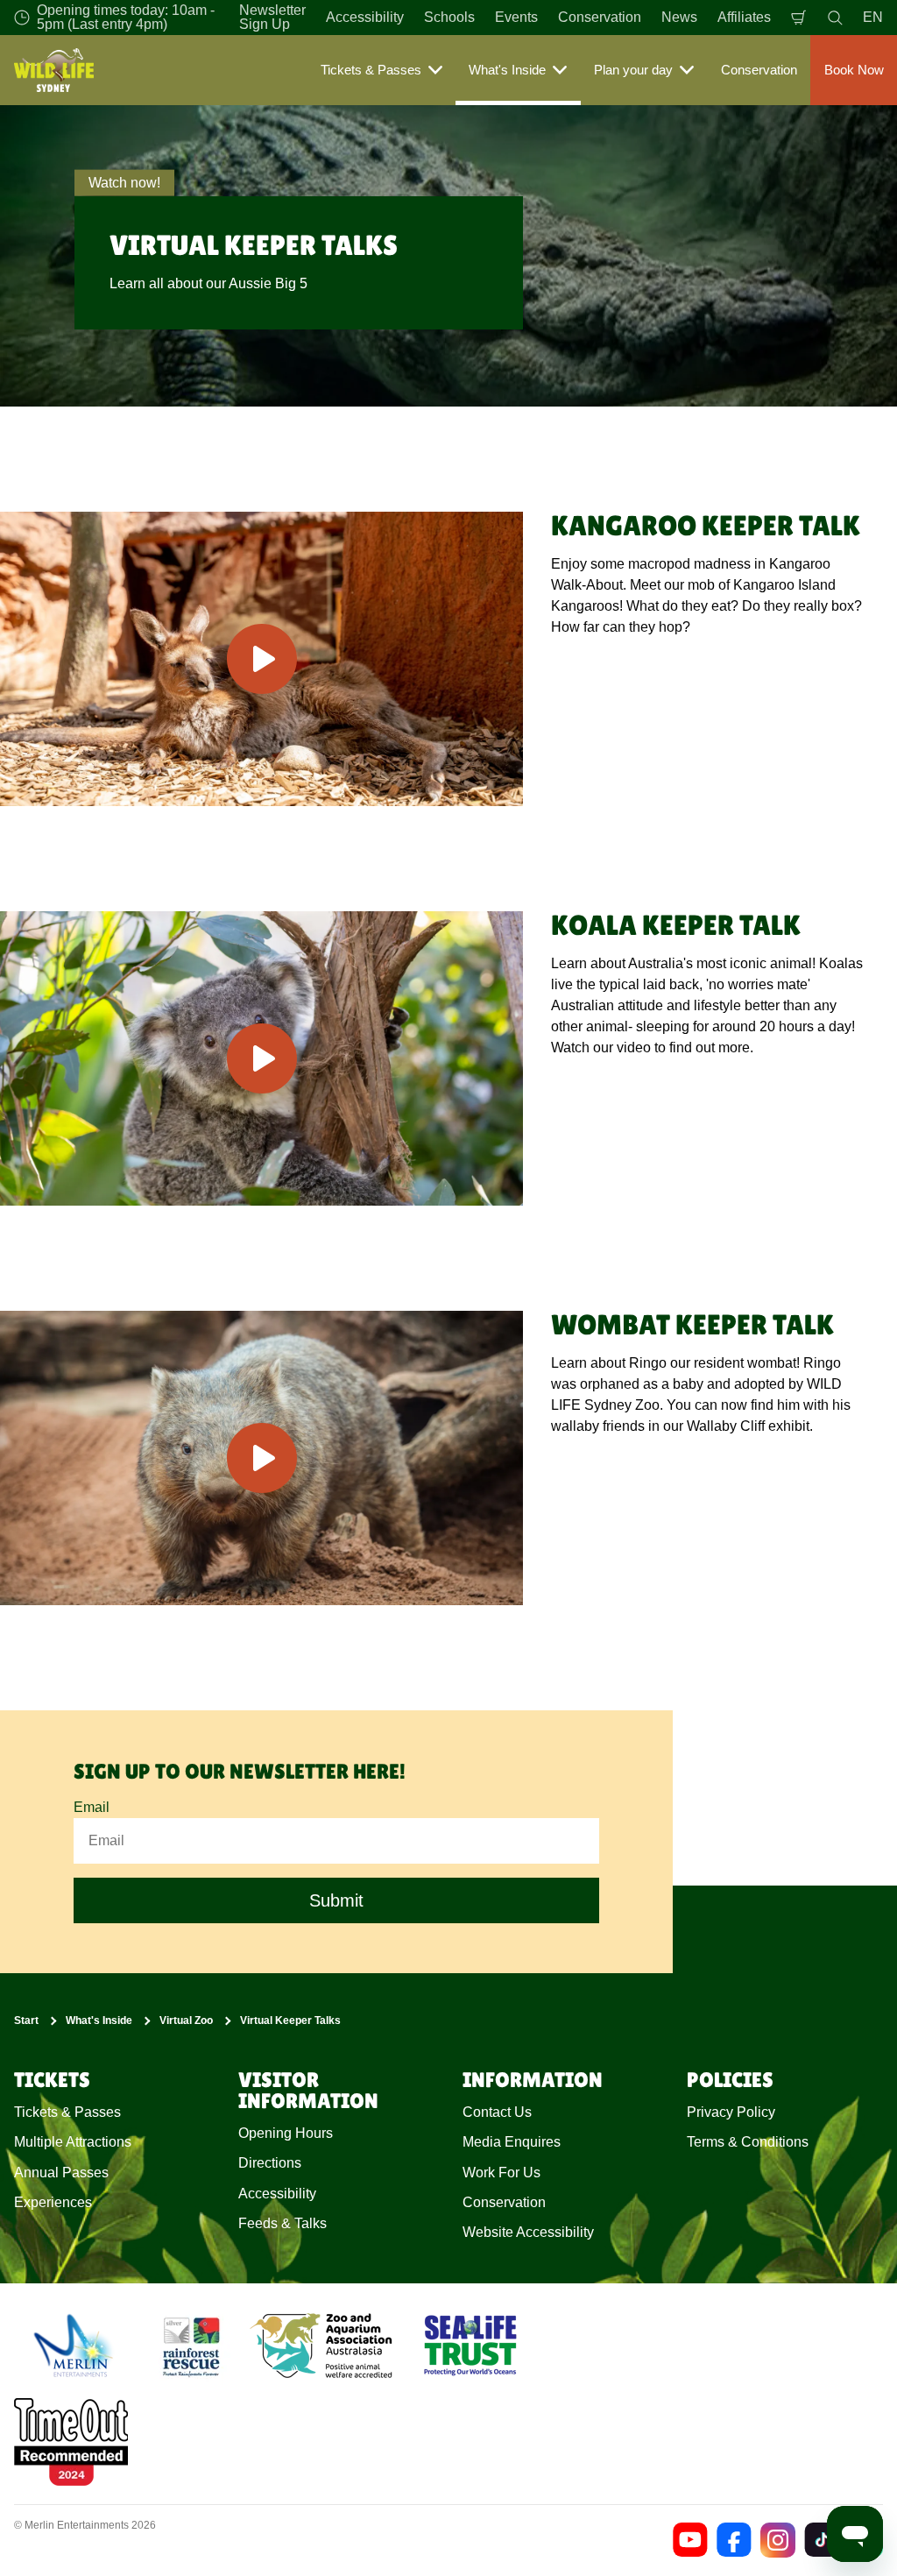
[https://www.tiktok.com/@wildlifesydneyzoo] (822, 2540)
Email (92, 1807)
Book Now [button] (854, 70)
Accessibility (365, 17)
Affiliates (744, 17)
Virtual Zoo (186, 2020)
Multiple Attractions (73, 2142)
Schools (449, 17)
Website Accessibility (528, 2232)
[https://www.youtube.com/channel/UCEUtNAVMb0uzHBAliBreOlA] (690, 2540)
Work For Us (501, 2173)
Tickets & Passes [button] (371, 70)
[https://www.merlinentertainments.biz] (76, 2346)
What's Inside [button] (507, 70)
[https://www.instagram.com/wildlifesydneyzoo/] (778, 2540)
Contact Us (497, 2112)
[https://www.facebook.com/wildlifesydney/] (734, 2540)
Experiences (53, 2202)
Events (516, 17)
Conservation (600, 17)
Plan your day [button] (633, 70)
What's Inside (99, 2020)
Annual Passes (61, 2173)
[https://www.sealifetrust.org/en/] (470, 2346)
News (679, 17)
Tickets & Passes (67, 2112)
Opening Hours (286, 2133)
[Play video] (261, 659)
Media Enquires (512, 2142)
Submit (336, 1900)
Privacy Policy (731, 2112)
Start (26, 2020)
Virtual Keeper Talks (290, 2020)
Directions (270, 2163)
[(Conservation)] (190, 2346)
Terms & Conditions (748, 2142)
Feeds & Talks (283, 2223)
